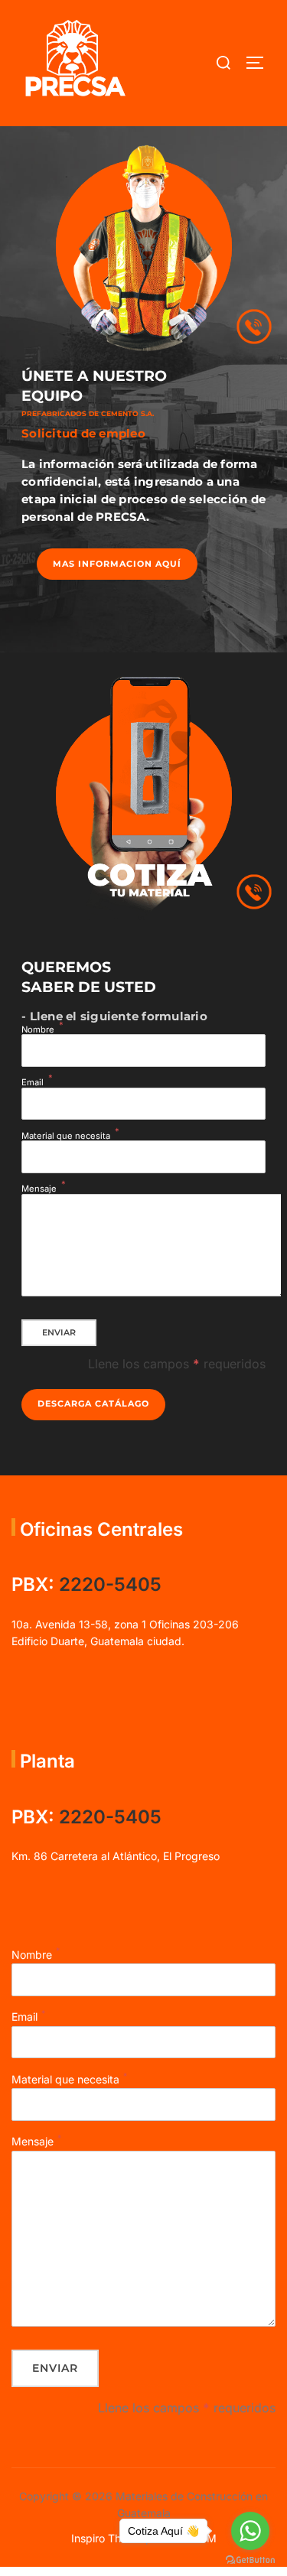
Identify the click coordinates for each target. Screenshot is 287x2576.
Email (33, 1083)
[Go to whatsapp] (250, 2531)
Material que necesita (66, 1136)
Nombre (38, 1030)
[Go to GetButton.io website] (250, 2560)
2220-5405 (110, 1584)
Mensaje (39, 1189)
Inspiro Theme (107, 2538)
